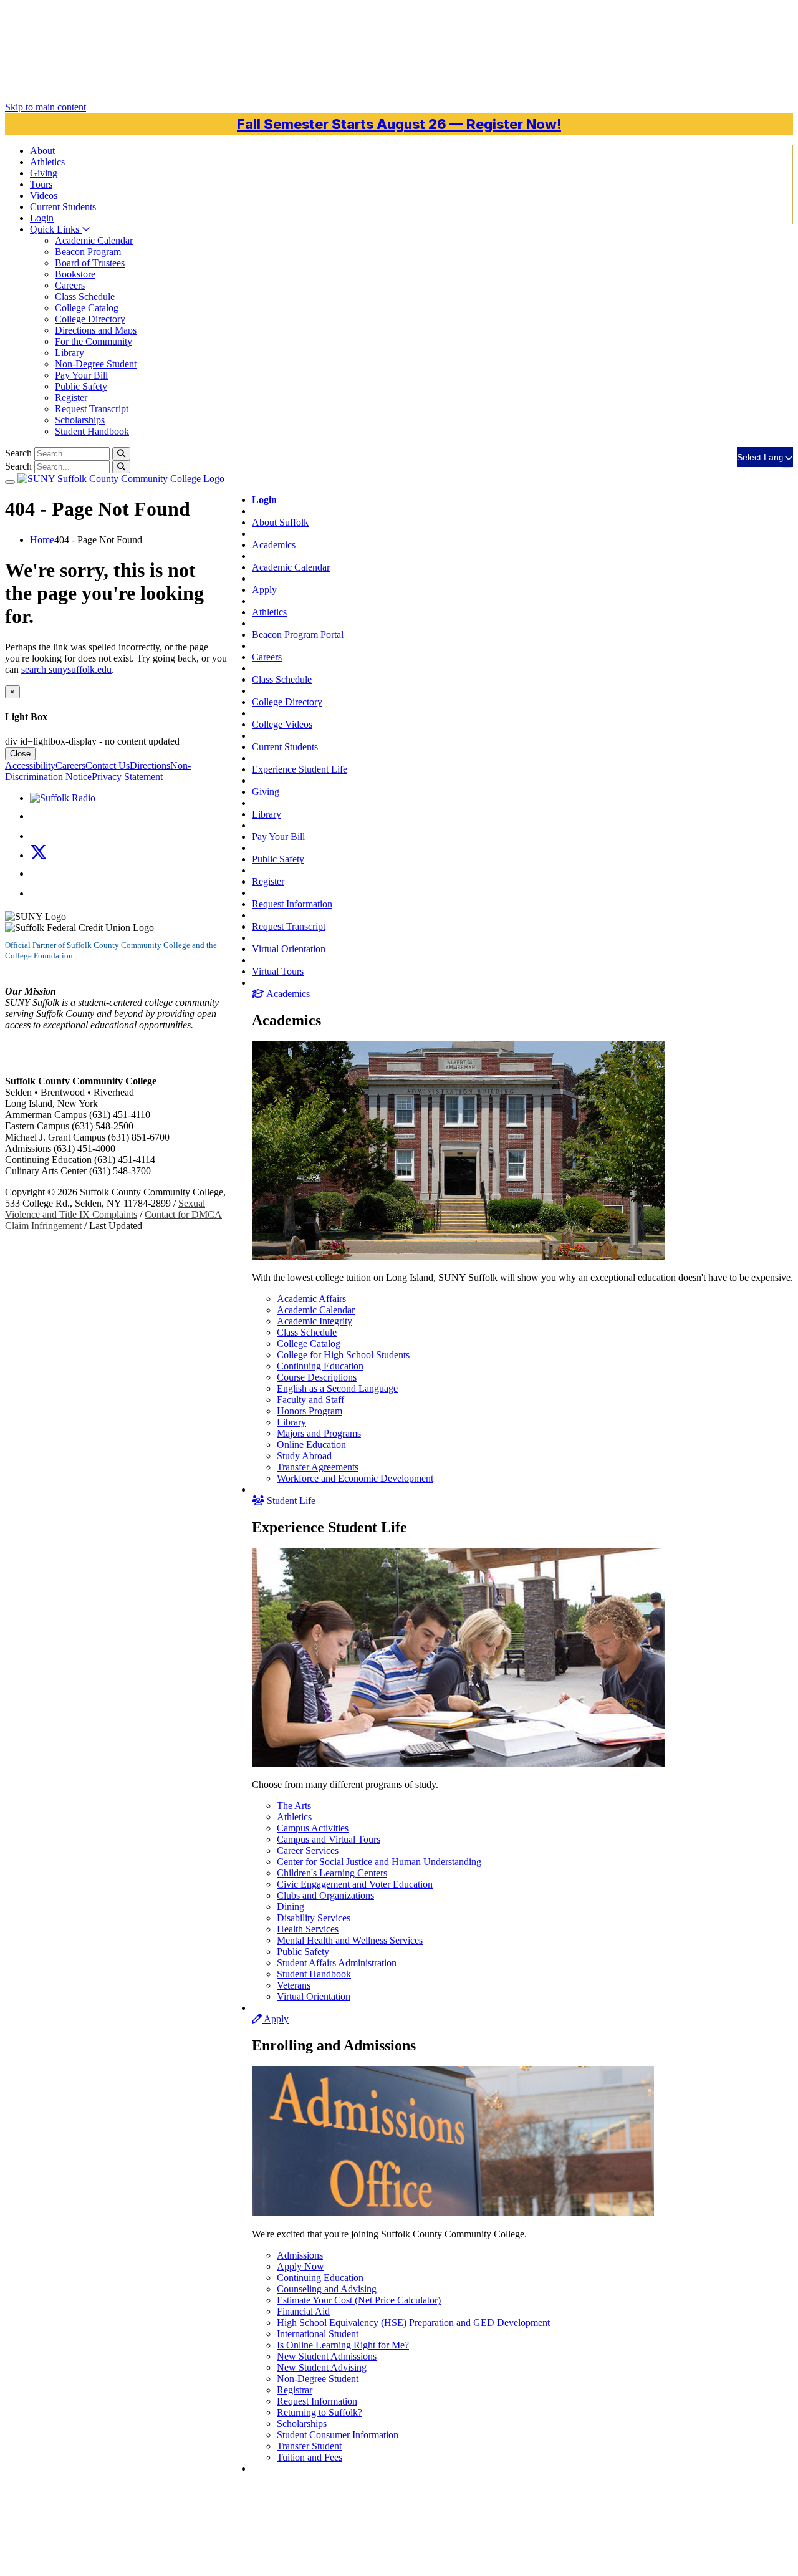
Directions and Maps (96, 330)
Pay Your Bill (81, 375)
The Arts (294, 1806)
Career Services (308, 1850)
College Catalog (87, 308)
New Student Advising (322, 2367)
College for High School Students (343, 1355)
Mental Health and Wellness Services (350, 1940)
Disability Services (314, 1918)
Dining (291, 1907)
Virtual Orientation (289, 949)
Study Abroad (304, 1456)
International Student (318, 2334)
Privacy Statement (127, 777)
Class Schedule (85, 297)
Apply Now (300, 2266)
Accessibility (30, 765)
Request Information (292, 904)
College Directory (90, 319)
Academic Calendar (94, 240)
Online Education (311, 1445)
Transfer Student (309, 2446)
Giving (44, 173)
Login (42, 218)
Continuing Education (320, 1366)
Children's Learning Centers (332, 1873)
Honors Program (310, 1411)
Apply (264, 590)
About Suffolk (280, 522)
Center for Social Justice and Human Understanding (379, 1862)
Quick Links (56, 229)
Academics (274, 545)
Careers (70, 285)
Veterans (294, 1985)
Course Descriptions (317, 1377)
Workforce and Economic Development (355, 1478)
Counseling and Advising (327, 2289)
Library (70, 353)
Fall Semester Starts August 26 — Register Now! (399, 124)
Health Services (308, 1929)
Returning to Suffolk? (320, 2412)
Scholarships (80, 420)
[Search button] (121, 454)
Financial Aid (303, 2311)
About (42, 151)
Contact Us (108, 765)
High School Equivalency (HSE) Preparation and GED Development (413, 2323)
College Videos (282, 724)
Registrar (295, 2390)
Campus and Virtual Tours (329, 1839)
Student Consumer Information (338, 2435)
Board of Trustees (90, 263)
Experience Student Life (300, 769)
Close (20, 754)
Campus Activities (313, 1828)
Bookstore (75, 274)
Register (71, 398)
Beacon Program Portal (298, 634)
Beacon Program (88, 252)
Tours (41, 184)
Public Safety (81, 386)
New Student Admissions (327, 2356)
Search (18, 453)
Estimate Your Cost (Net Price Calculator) (359, 2300)
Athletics (47, 162)
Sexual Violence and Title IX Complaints (105, 1209)
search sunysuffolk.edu (66, 669)
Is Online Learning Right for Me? (343, 2345)
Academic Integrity (315, 1321)
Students (63, 207)
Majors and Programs (319, 1433)
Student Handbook (92, 431)
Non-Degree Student (96, 364)
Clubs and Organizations (325, 1895)
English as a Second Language (337, 1388)
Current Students (285, 747)
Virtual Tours (278, 971)
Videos (44, 195)
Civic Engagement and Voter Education (355, 1884)
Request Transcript (92, 409)
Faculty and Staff (310, 1400)
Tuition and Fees (310, 2457)
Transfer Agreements (318, 1467)
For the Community (94, 341)
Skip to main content (46, 107)
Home (42, 540)
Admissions (300, 2255)
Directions (150, 765)
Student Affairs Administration (337, 1963)
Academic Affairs (311, 1299)
